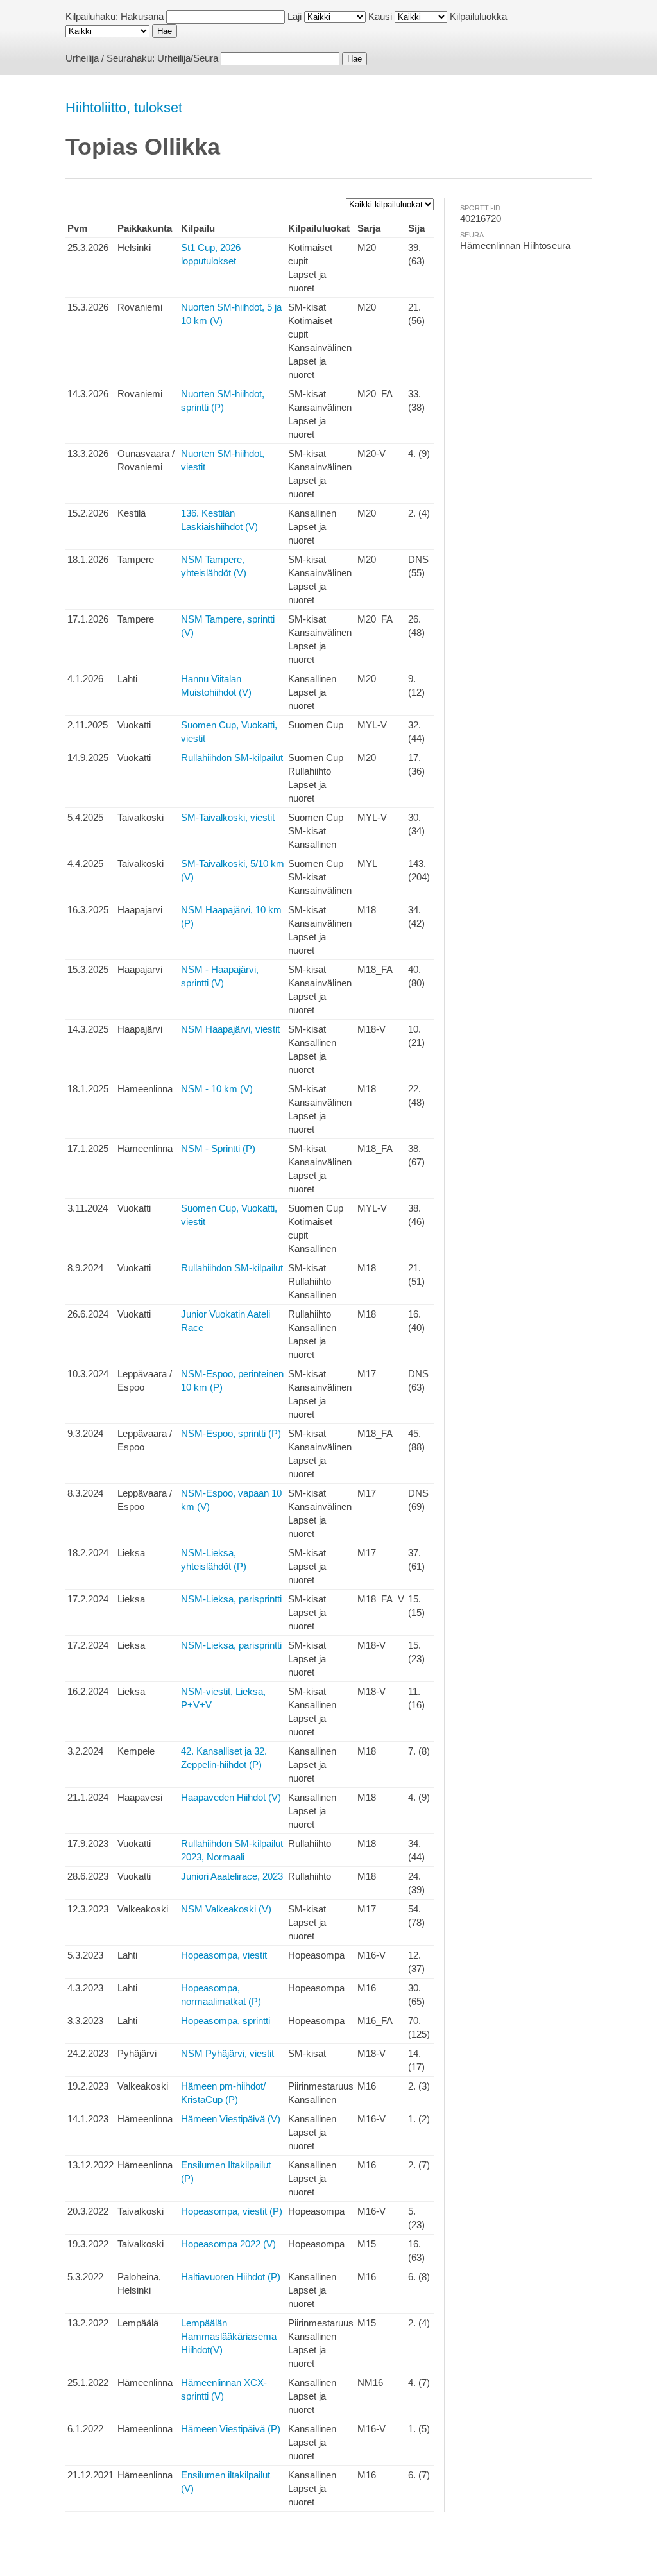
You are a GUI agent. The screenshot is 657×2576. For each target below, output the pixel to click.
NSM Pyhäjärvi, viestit (227, 2053)
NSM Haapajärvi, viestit (230, 1029)
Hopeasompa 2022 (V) (228, 2244)
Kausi (380, 16)
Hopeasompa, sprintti (226, 2021)
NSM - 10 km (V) (217, 1089)
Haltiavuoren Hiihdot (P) (231, 2277)
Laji (294, 16)
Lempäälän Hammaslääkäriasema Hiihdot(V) (229, 2336)
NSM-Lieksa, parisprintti (231, 1599)
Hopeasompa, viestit (224, 1955)
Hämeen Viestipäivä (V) (231, 2119)
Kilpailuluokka (478, 16)
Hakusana (142, 16)
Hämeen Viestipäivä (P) (231, 2429)
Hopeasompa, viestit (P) (232, 2211)
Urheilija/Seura (188, 58)
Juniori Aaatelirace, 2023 (232, 1876)
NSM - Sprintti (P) (218, 1148)
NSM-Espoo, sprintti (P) (231, 1433)
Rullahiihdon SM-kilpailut (232, 758)
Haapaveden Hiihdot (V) (231, 1797)
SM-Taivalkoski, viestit (228, 817)
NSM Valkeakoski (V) (226, 1909)
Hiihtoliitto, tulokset (124, 107)
